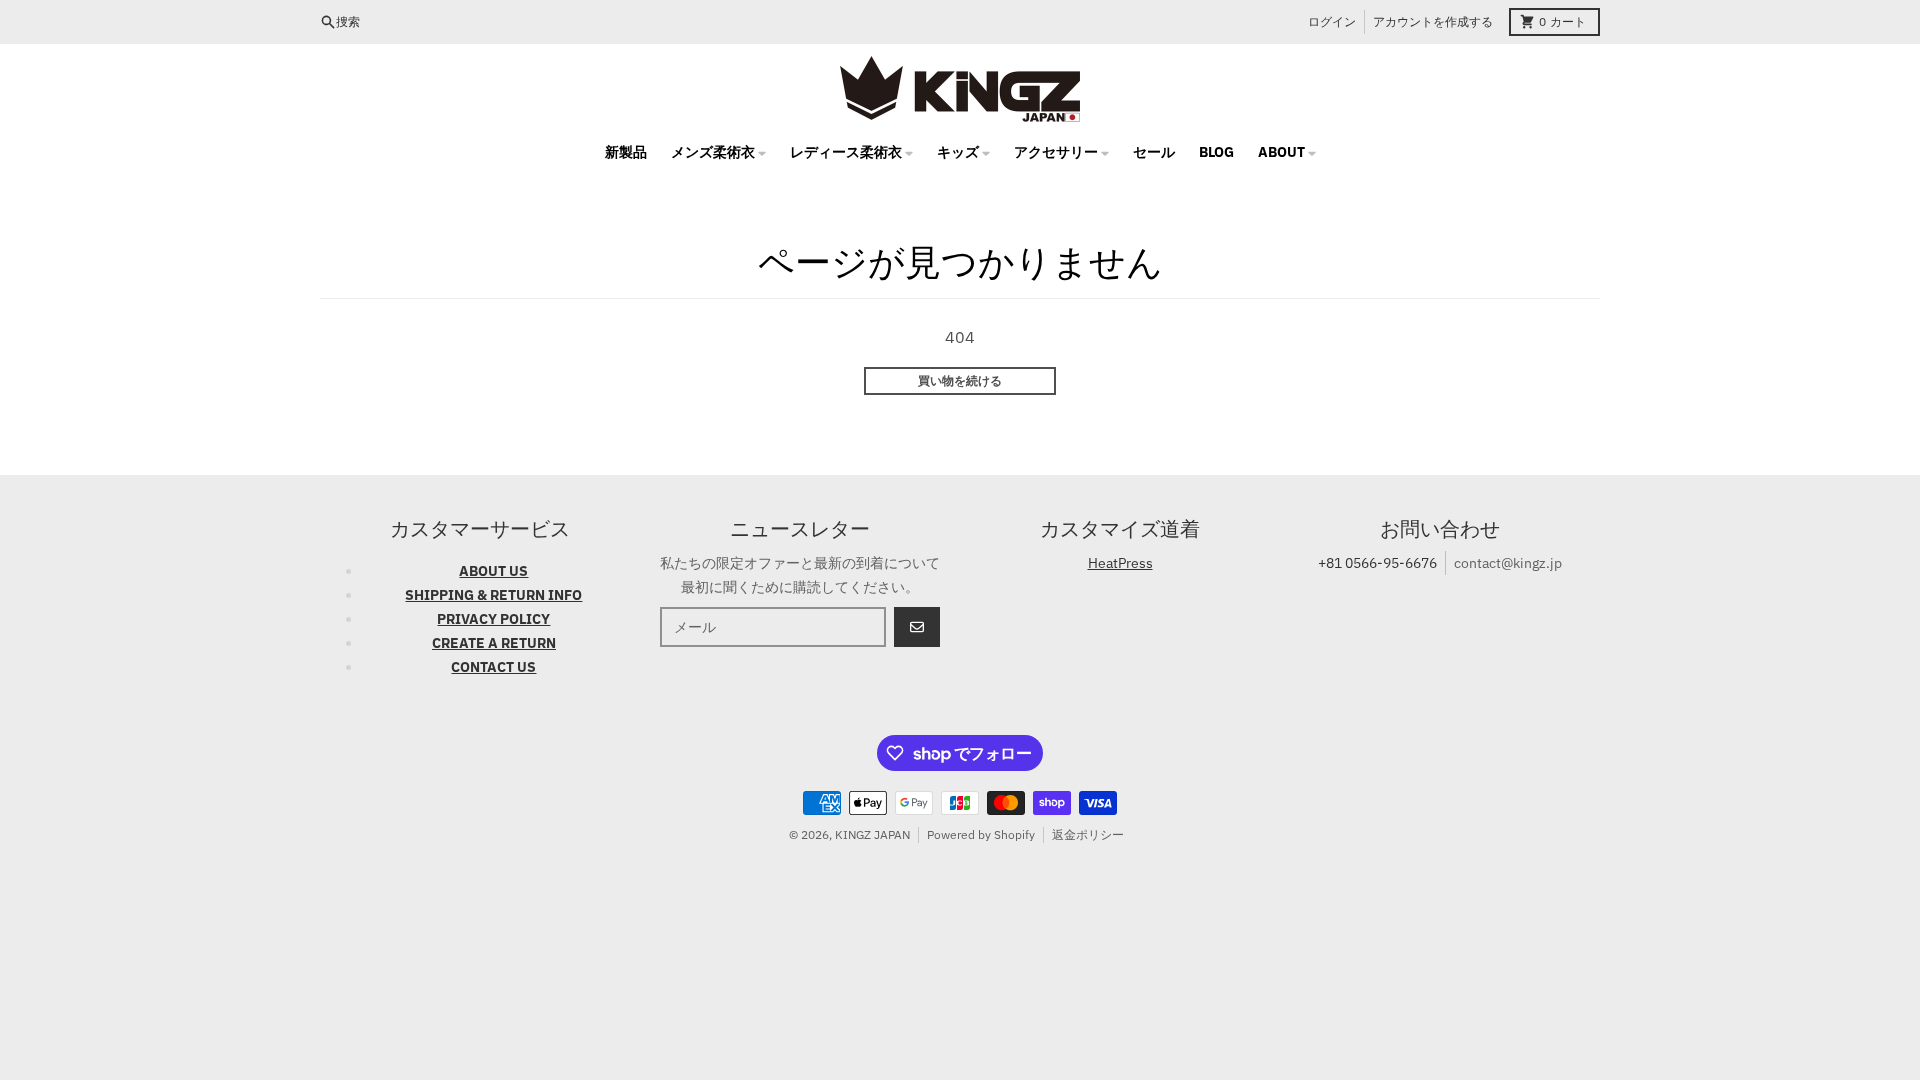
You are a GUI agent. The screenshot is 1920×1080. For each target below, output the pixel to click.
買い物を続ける (960, 380)
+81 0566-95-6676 (1377, 563)
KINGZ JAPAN (872, 834)
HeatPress (1120, 563)
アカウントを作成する (1433, 21)
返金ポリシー (1088, 834)
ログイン (1332, 21)
